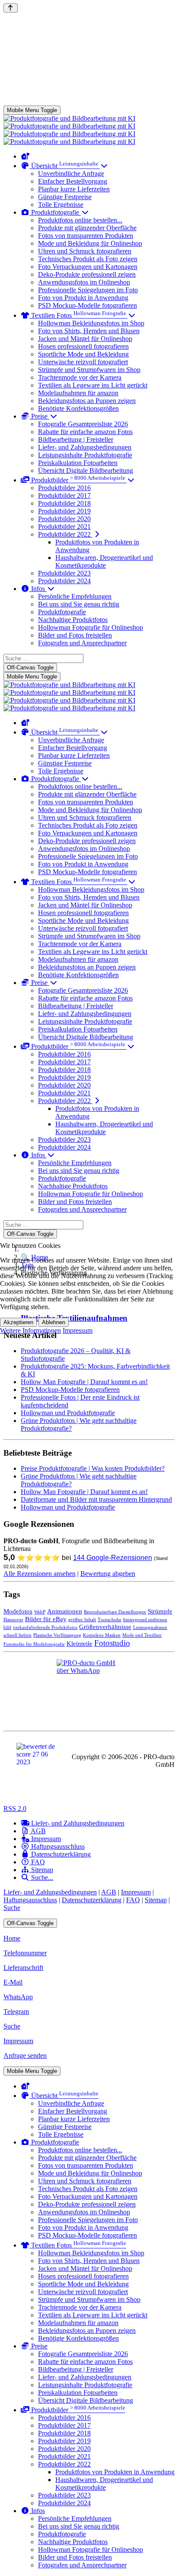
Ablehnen (54, 1322)
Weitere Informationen (30, 1330)
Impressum (78, 1330)
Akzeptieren (18, 1322)
